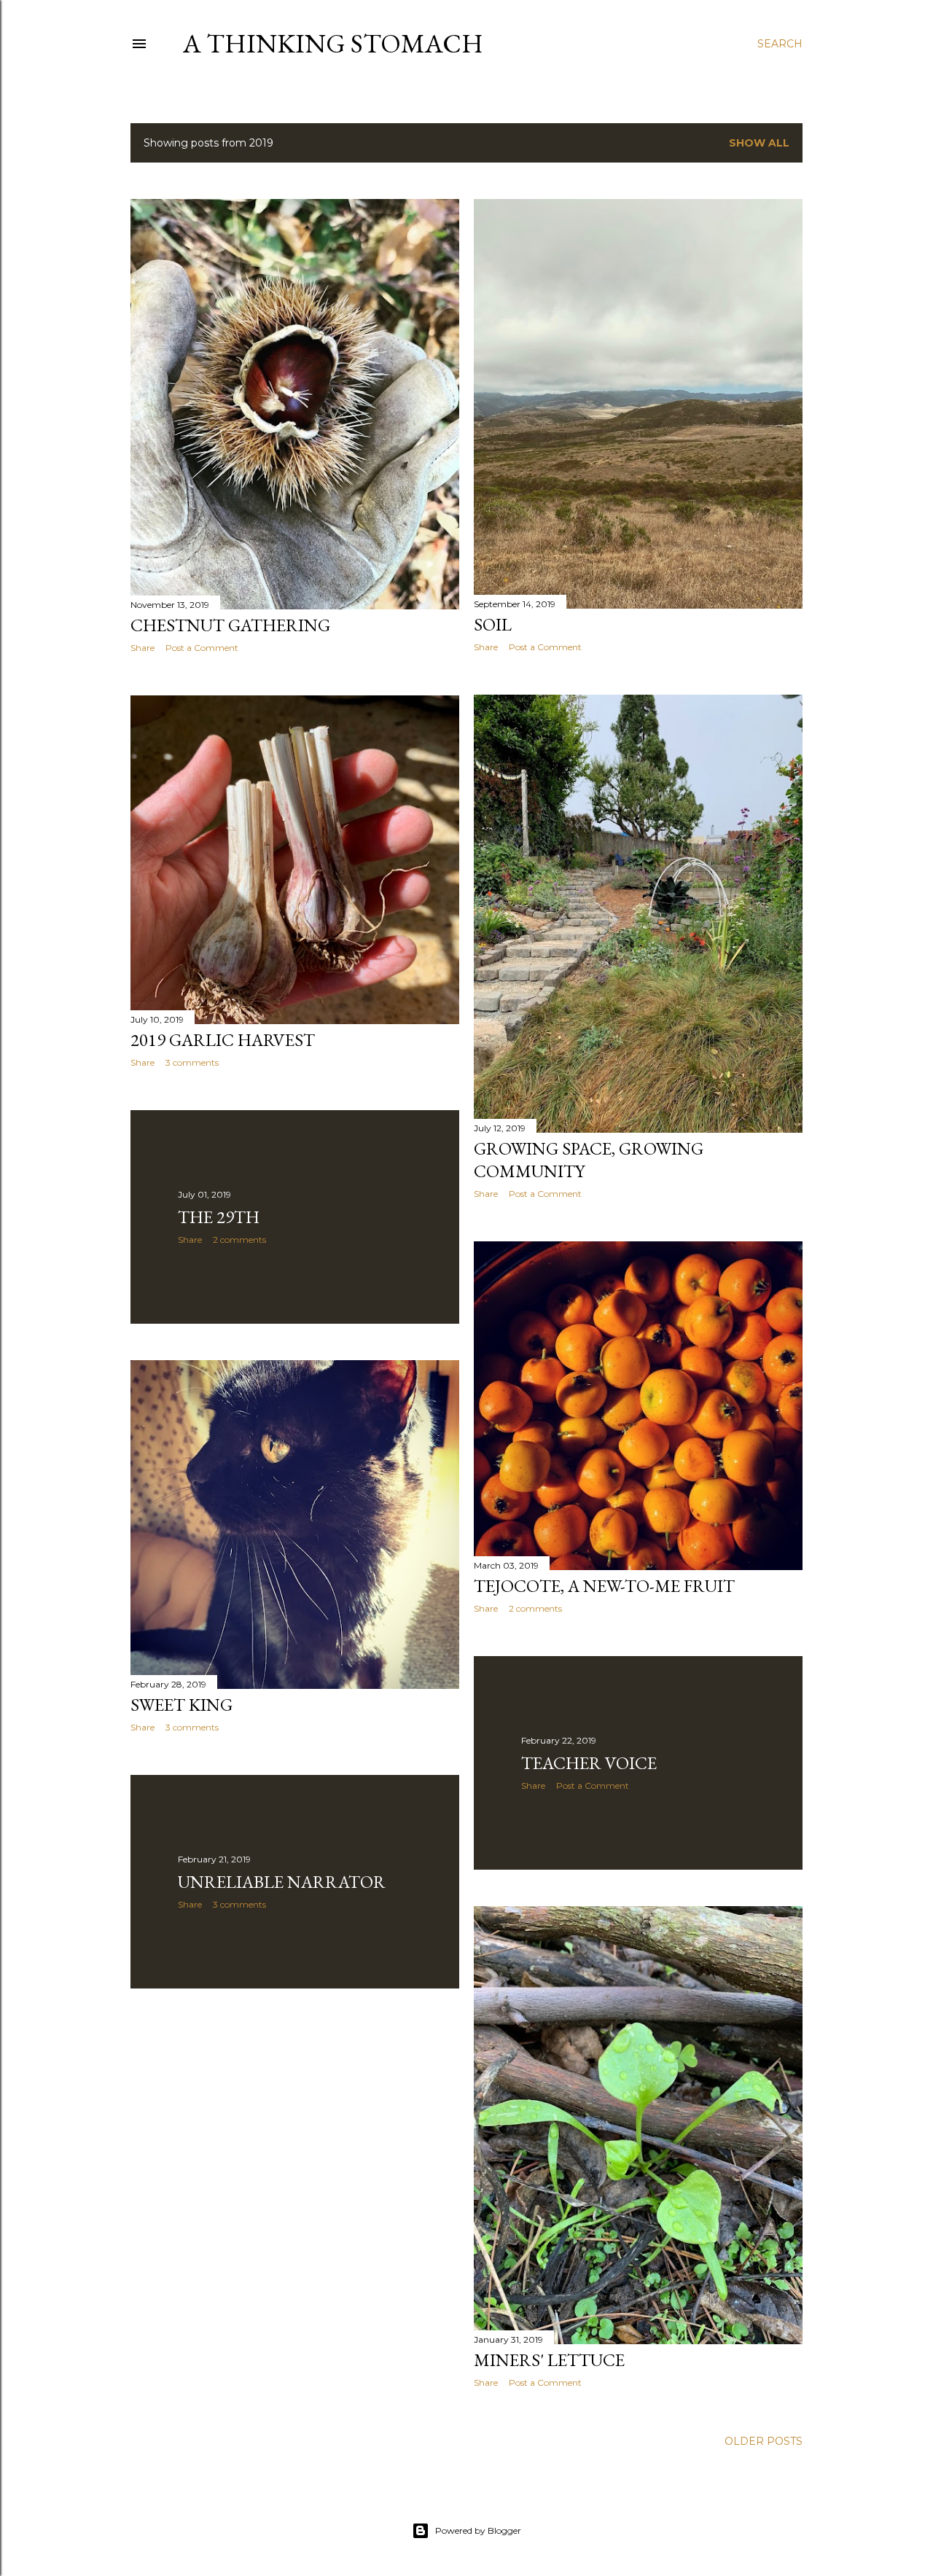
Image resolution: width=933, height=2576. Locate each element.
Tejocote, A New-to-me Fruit (604, 1586)
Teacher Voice (589, 1763)
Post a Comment (202, 648)
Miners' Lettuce (549, 2360)
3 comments (192, 1062)
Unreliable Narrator (282, 1882)
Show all (759, 143)
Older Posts (764, 2441)
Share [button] (143, 648)
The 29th (219, 1217)
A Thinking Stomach (333, 43)
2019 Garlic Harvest (223, 1040)
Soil (493, 624)
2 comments (239, 1240)
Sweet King (181, 1705)
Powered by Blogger (478, 2530)
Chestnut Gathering (230, 625)
